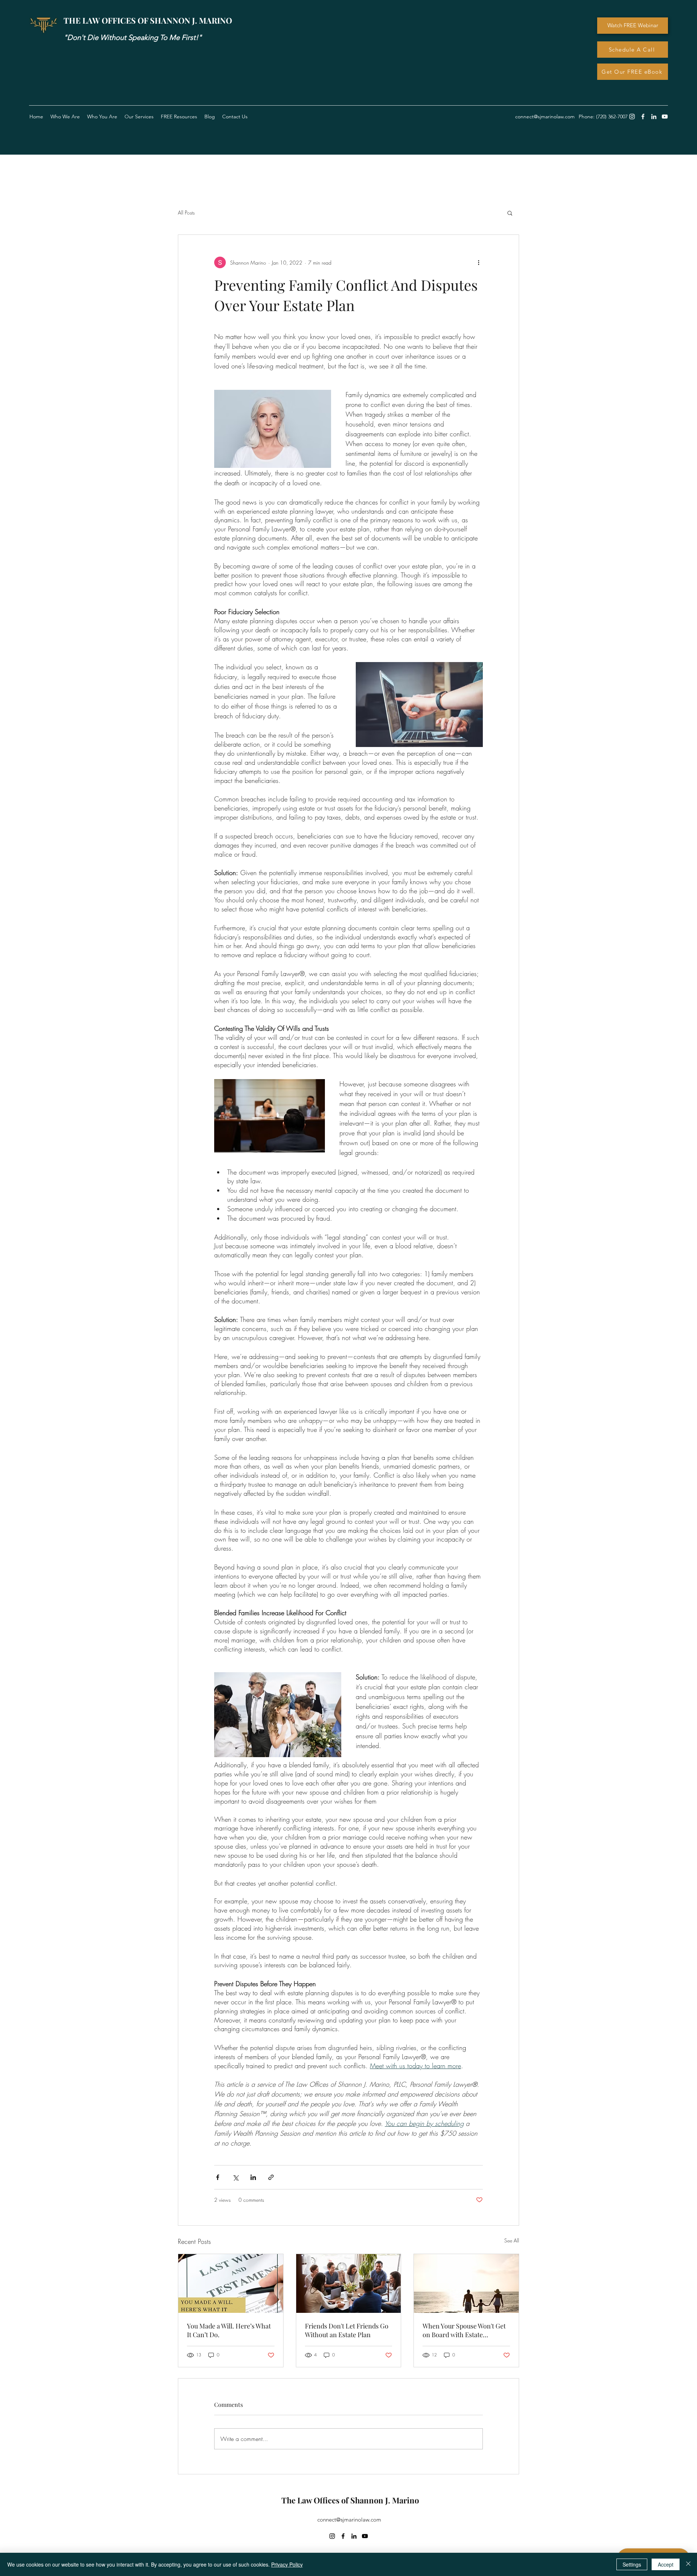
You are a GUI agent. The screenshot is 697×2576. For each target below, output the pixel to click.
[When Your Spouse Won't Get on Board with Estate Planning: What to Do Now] (466, 2283)
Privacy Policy (287, 2564)
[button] (179, 117)
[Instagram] (632, 117)
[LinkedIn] (654, 117)
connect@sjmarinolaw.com (349, 2520)
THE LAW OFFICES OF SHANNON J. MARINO (148, 20)
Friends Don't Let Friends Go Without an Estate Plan (347, 2330)
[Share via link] (271, 2177)
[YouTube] (665, 117)
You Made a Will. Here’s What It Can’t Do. (229, 2330)
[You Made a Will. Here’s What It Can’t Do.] (231, 2283)
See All (512, 2240)
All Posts (186, 213)
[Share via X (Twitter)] (235, 2177)
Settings (632, 2564)
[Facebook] (643, 117)
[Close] (688, 2564)
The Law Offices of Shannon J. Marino (350, 2500)
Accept (666, 2564)
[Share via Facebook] (218, 2177)
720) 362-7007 (613, 117)
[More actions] (478, 262)
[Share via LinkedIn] (253, 2177)
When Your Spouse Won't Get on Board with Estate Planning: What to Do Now (464, 2330)
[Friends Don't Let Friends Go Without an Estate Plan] (349, 2283)
